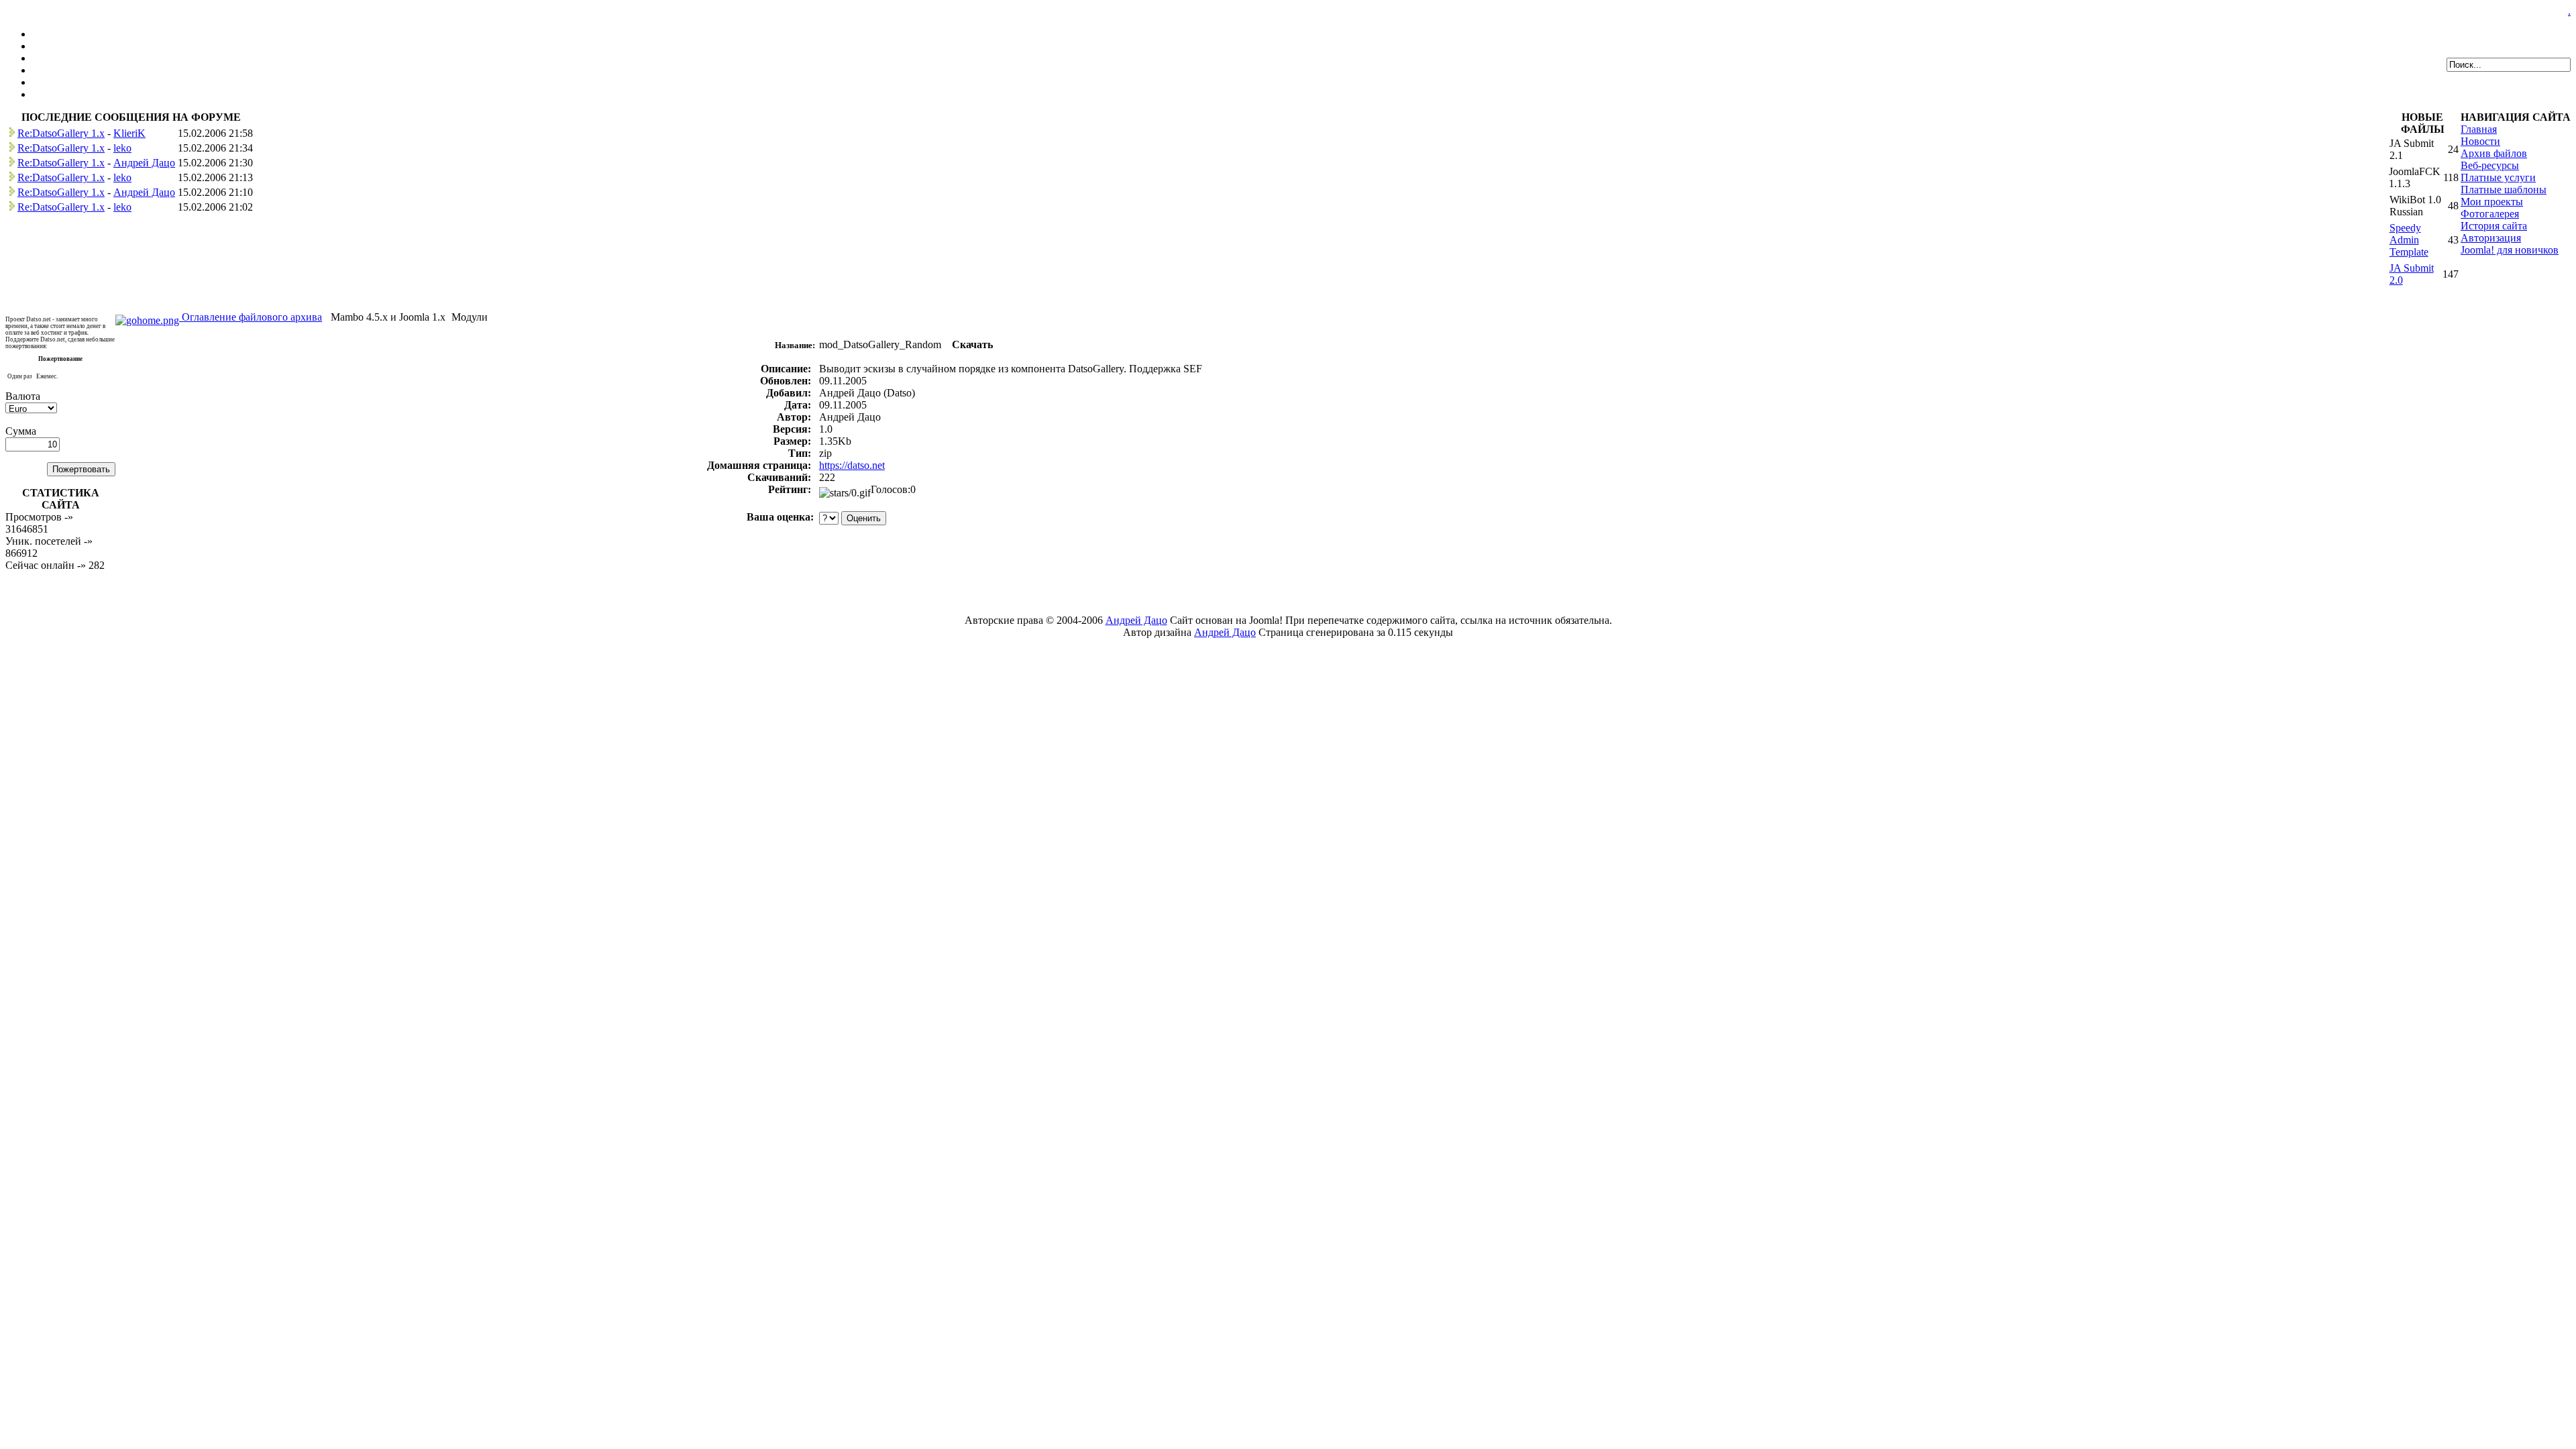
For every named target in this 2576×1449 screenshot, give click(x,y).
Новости (2480, 141)
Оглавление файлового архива (251, 317)
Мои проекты (2492, 202)
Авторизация (2491, 238)
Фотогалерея (2490, 214)
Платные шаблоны (2504, 190)
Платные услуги (2498, 177)
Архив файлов (2494, 153)
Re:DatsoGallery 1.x (61, 133)
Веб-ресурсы (2490, 165)
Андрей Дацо (144, 163)
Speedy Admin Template (2409, 240)
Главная (2479, 129)
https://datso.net (852, 465)
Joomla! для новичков (2510, 250)
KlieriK (129, 133)
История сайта (2494, 226)
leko (122, 148)
